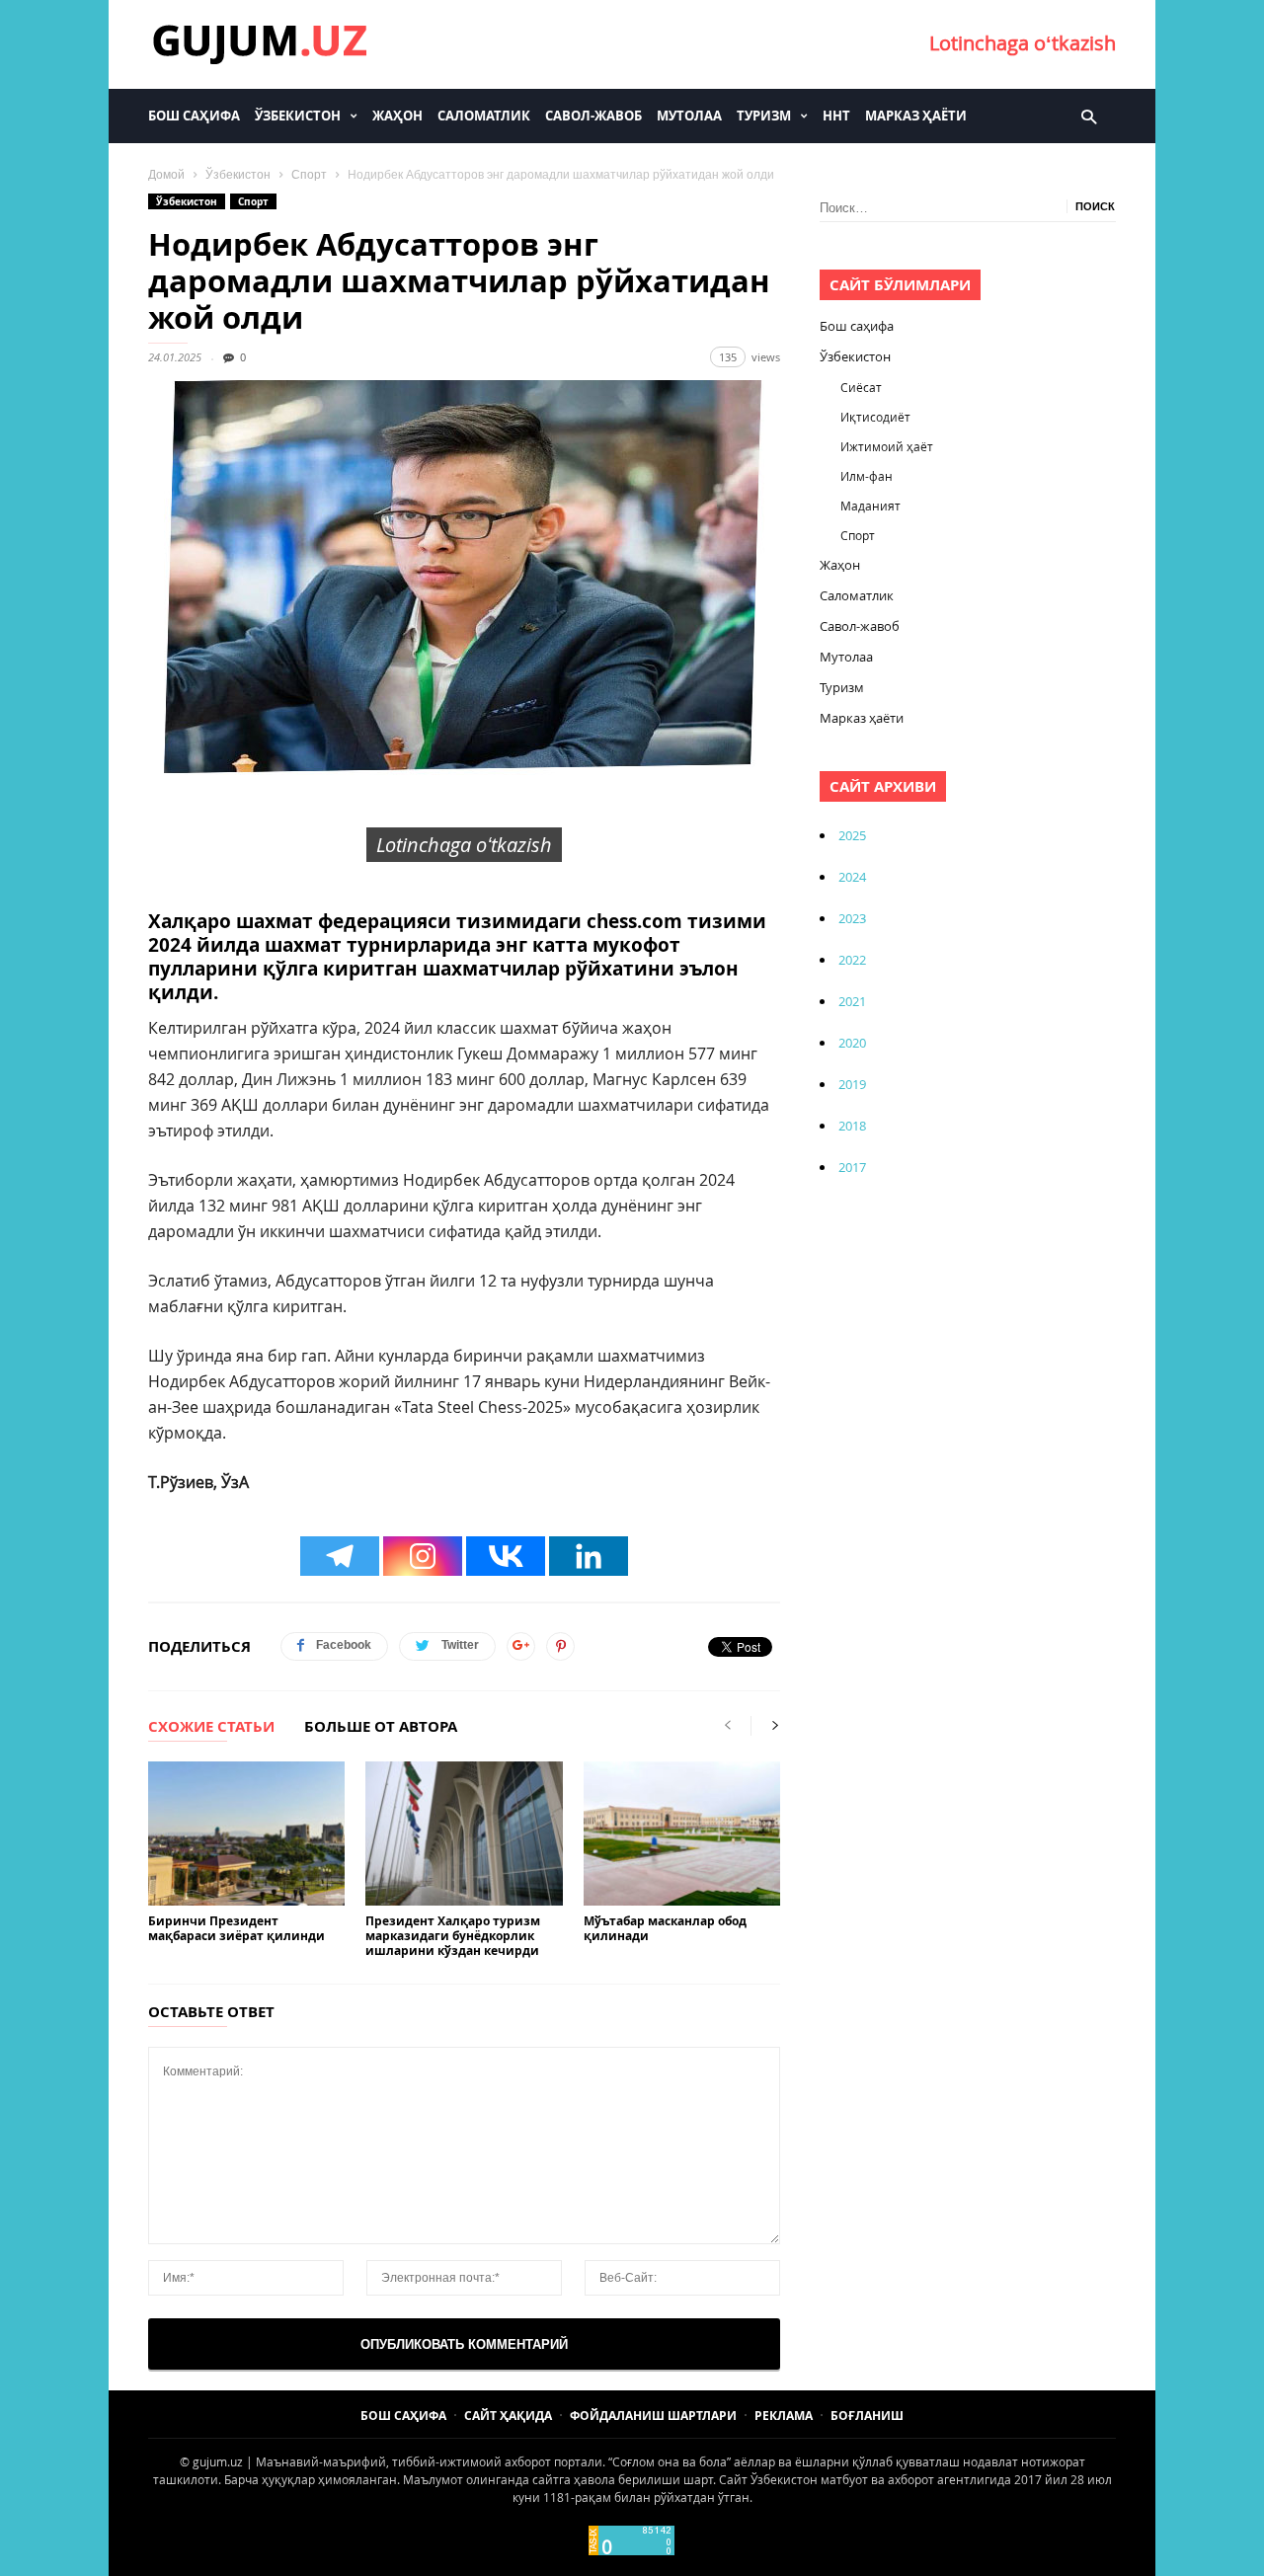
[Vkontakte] (506, 1556)
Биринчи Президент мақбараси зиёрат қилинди (237, 1928)
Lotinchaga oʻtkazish (1023, 43)
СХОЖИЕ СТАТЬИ (211, 1728)
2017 (852, 1167)
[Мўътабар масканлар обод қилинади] (682, 1834)
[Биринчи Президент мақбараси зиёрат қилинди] (246, 1834)
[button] (1089, 116)
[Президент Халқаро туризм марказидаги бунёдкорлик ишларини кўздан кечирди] (464, 1834)
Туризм (764, 116)
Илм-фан (867, 476)
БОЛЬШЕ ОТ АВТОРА (381, 1728)
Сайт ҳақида (508, 2416)
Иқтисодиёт (875, 417)
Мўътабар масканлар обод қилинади (665, 1928)
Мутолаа (689, 116)
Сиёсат (861, 387)
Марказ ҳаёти (916, 116)
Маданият (870, 506)
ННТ (836, 116)
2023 (852, 918)
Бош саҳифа (194, 116)
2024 (852, 877)
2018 (852, 1126)
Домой (166, 175)
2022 (852, 960)
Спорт (309, 175)
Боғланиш (867, 2416)
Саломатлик (484, 116)
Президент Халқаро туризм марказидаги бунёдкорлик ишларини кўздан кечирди (453, 1936)
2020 (852, 1043)
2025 (852, 835)
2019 (852, 1084)
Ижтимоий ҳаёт (887, 446)
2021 (852, 1001)
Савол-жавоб (593, 116)
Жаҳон (397, 116)
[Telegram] (340, 1556)
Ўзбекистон (298, 116)
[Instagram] (423, 1556)
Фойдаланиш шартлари (653, 2416)
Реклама (784, 2416)
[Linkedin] (589, 1556)
